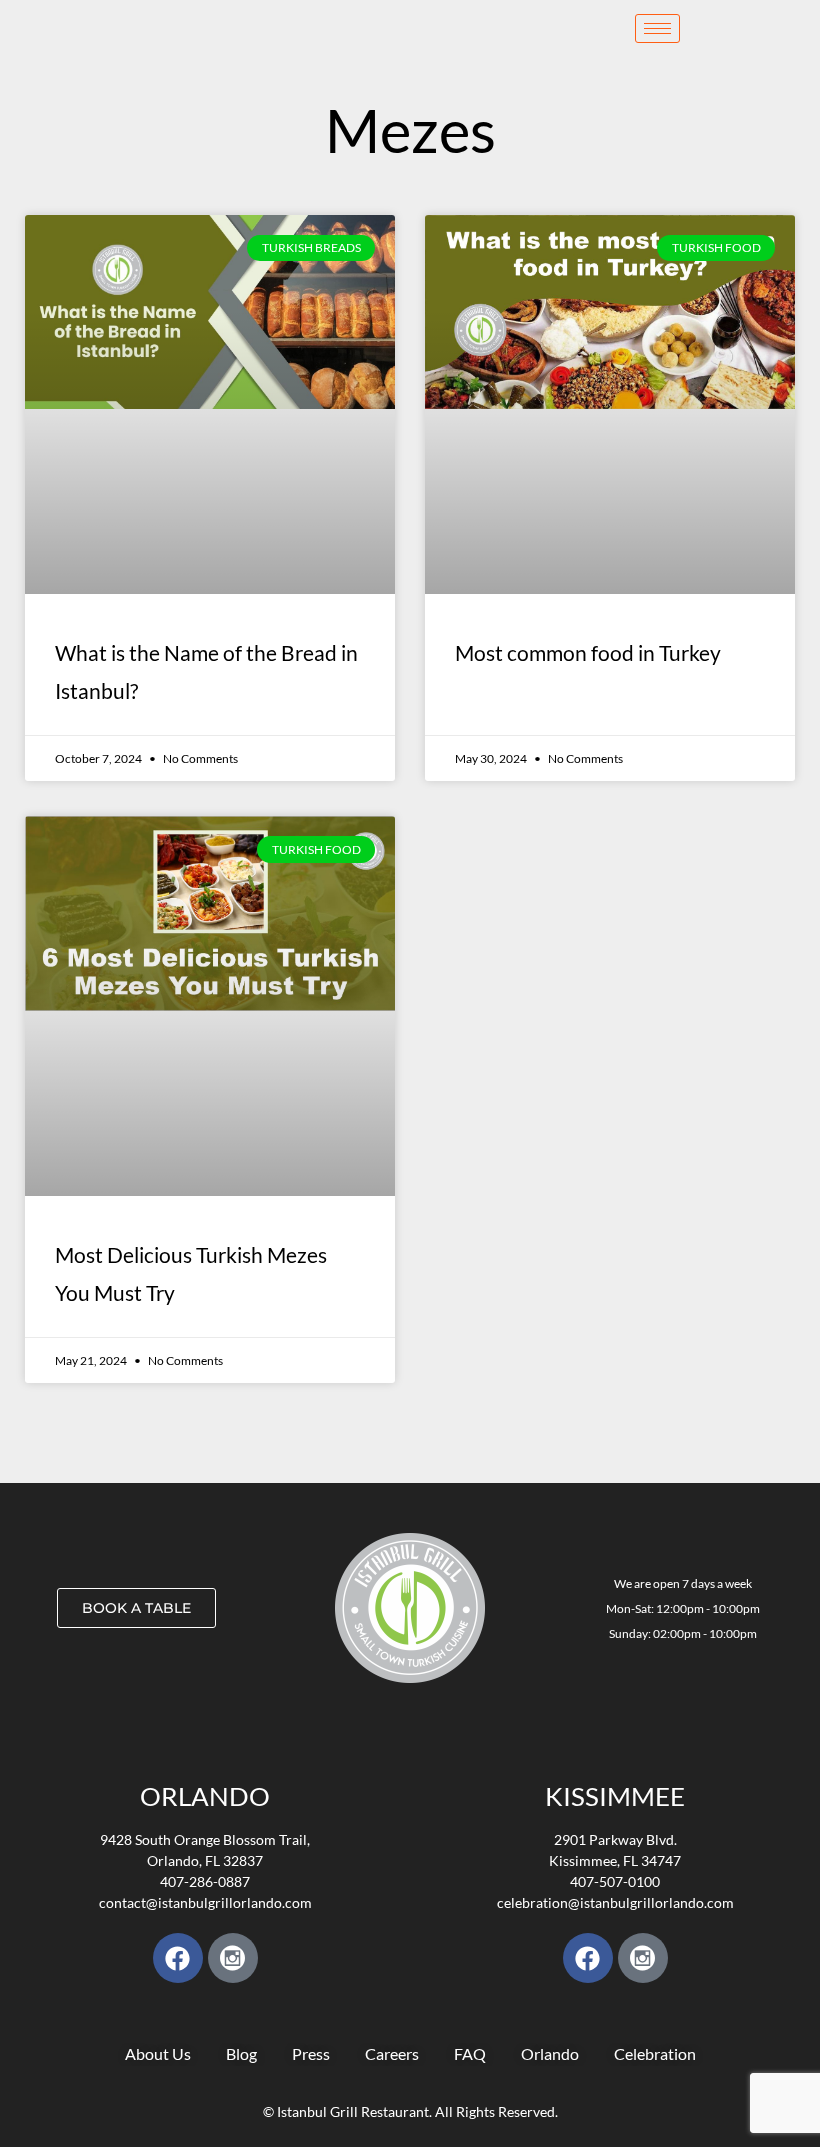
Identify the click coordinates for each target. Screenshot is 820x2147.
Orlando (205, 1796)
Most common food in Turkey (588, 652)
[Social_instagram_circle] (233, 1958)
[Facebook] (178, 1958)
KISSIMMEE (615, 1796)
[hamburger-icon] (657, 28)
